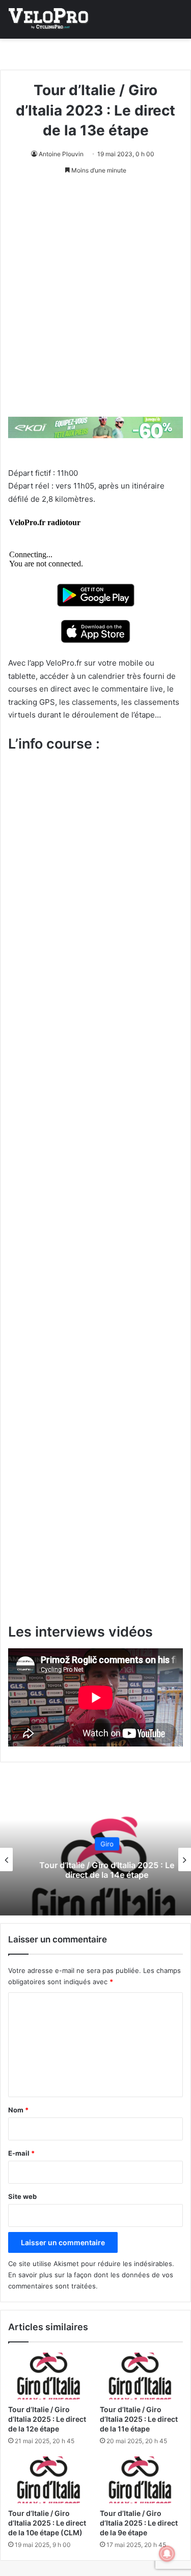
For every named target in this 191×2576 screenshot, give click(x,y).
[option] (95, 1859)
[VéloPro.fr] (48, 19)
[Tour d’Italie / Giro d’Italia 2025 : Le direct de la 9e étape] (142, 2480)
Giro (96, 1844)
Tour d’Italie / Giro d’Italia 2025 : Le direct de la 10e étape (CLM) (47, 2523)
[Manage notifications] (167, 2554)
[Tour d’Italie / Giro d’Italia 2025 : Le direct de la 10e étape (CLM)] (50, 2480)
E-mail (21, 2153)
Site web (22, 2196)
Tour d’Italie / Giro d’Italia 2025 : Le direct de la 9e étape (139, 2523)
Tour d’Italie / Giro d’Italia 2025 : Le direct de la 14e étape (95, 1870)
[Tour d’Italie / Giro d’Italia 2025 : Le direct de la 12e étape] (50, 2376)
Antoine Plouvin (61, 154)
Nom (18, 2110)
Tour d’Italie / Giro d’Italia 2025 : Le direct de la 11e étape (139, 2419)
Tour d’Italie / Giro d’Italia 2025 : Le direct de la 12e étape (47, 2419)
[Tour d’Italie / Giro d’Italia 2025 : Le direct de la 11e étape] (142, 2376)
